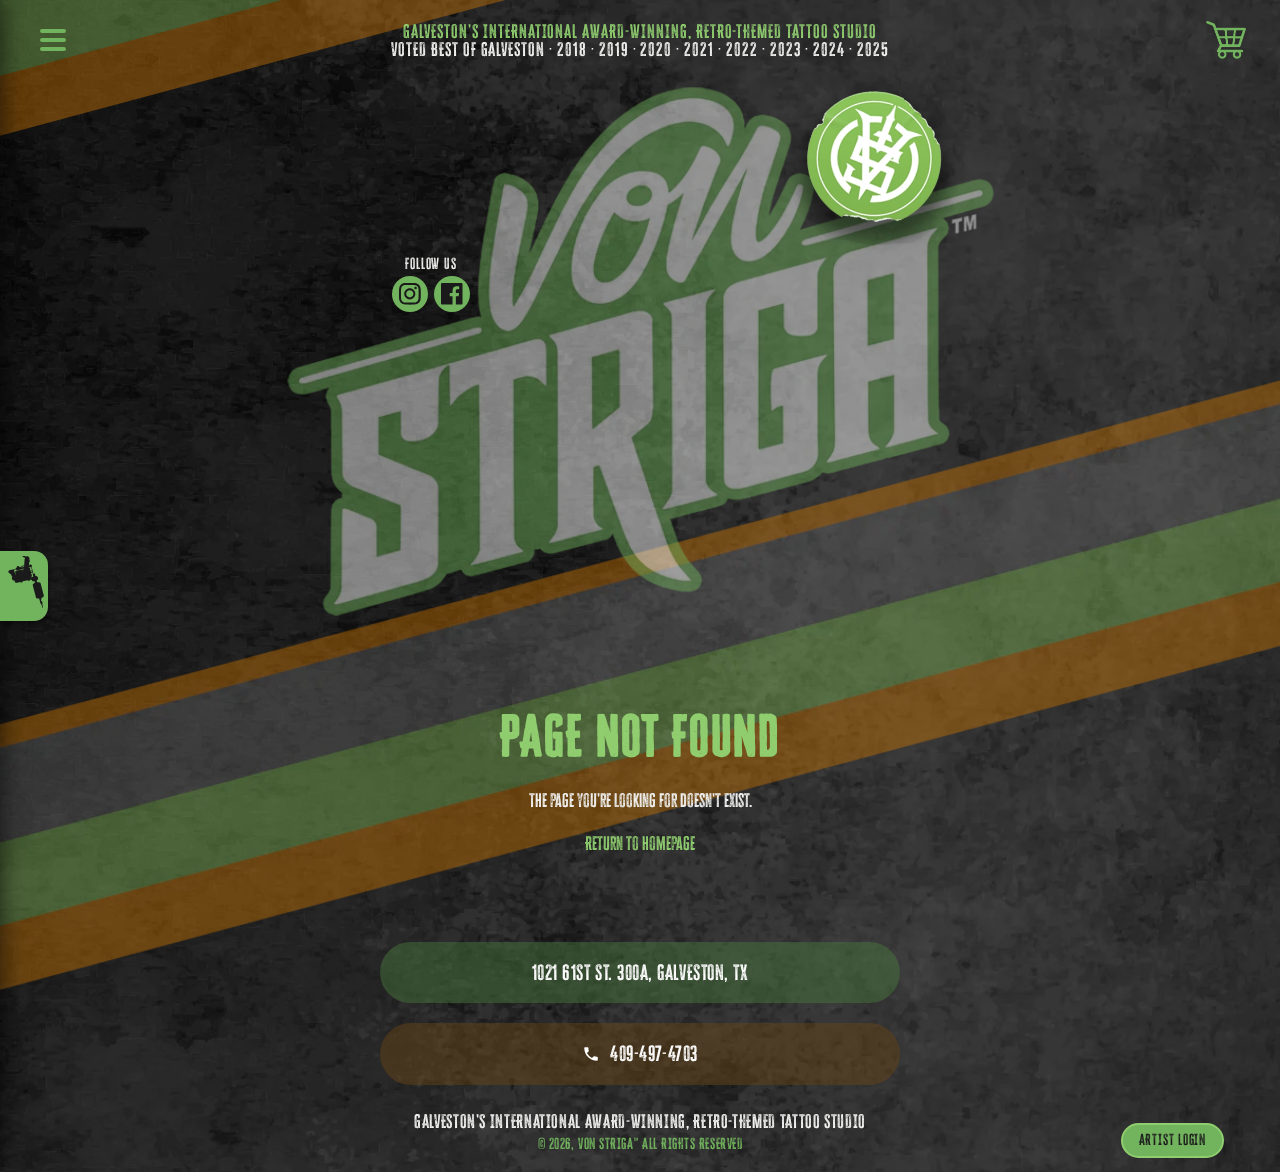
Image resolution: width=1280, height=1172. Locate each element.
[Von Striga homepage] (874, 170)
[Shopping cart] (1226, 40)
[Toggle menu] (24, 586)
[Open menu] (54, 40)
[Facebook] (452, 294)
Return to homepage (640, 843)
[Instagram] (410, 294)
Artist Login (1172, 1139)
